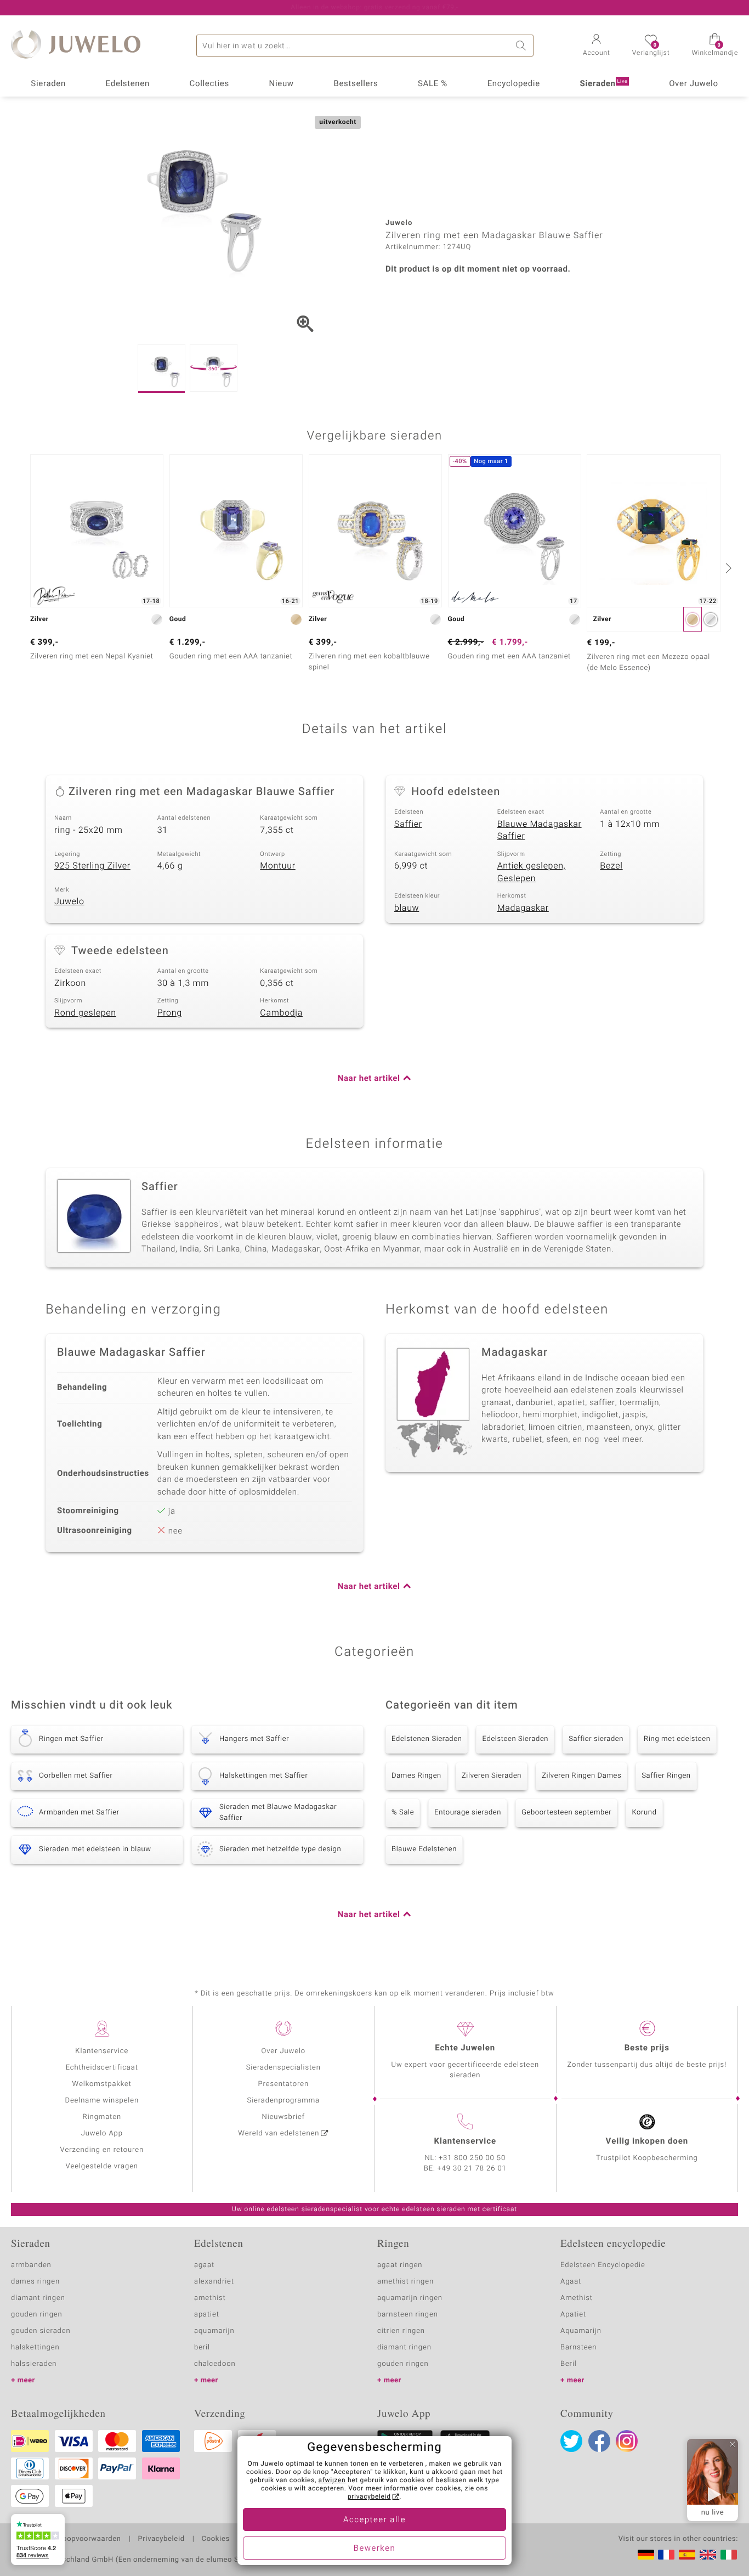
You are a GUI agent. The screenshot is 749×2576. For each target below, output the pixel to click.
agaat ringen (400, 2265)
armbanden (31, 2265)
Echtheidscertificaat (102, 2068)
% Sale (403, 1813)
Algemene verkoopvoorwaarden (66, 2539)
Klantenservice (102, 2051)
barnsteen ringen (408, 2315)
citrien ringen (401, 2331)
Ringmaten (102, 2117)
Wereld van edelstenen (279, 2133)
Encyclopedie (514, 84)
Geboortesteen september (566, 1813)
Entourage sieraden (468, 1813)
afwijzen (332, 2481)
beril (202, 2347)
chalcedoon (215, 2364)
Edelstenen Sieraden (427, 1739)
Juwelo (69, 901)
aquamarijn (214, 2331)
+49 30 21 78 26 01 (472, 2169)
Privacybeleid (161, 2539)
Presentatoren (283, 2084)
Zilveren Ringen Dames (581, 1776)
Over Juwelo (694, 84)
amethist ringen (405, 2282)
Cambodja (281, 1013)
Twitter (571, 2441)
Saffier (408, 824)
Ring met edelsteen (677, 1739)
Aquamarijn (581, 2331)
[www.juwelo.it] (729, 2555)
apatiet (207, 2315)
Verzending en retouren (102, 2150)
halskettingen (35, 2347)
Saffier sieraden (596, 1739)
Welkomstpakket (102, 2084)
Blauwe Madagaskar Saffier (540, 830)
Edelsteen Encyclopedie (603, 2265)
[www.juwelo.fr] (666, 2555)
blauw (407, 908)
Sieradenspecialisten (283, 2068)
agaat (204, 2265)
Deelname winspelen (102, 2101)
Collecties (209, 84)
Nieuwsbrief (283, 2117)
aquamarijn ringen (410, 2298)
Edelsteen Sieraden (515, 1739)
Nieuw (282, 84)
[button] (597, 46)
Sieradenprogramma (283, 2101)
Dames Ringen (416, 1776)
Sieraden (48, 84)
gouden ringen (37, 2315)
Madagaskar (523, 908)
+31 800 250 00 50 (472, 2158)
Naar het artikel (369, 1079)
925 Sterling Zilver (92, 866)
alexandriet (214, 2282)
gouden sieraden (41, 2331)
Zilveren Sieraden (492, 1776)
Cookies (216, 2539)
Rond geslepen (85, 1013)
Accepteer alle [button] (374, 2520)
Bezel (611, 866)
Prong (170, 1013)
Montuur (277, 866)
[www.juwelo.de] (646, 2555)
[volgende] (727, 568)
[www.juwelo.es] (687, 2555)
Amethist (577, 2298)
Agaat (571, 2282)
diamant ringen (38, 2298)
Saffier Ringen (666, 1776)
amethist (210, 2298)
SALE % (433, 84)
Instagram (627, 2441)
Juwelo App (102, 2133)
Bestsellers (356, 84)
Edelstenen (128, 84)
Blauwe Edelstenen (424, 1849)
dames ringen (35, 2282)
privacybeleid (369, 2497)
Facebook (599, 2441)
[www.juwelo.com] (708, 2555)
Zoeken (523, 46)
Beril (569, 2364)
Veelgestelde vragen (102, 2166)
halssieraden (34, 2364)
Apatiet (573, 2315)
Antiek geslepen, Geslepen (532, 872)
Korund (644, 1813)
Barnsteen (578, 2347)
